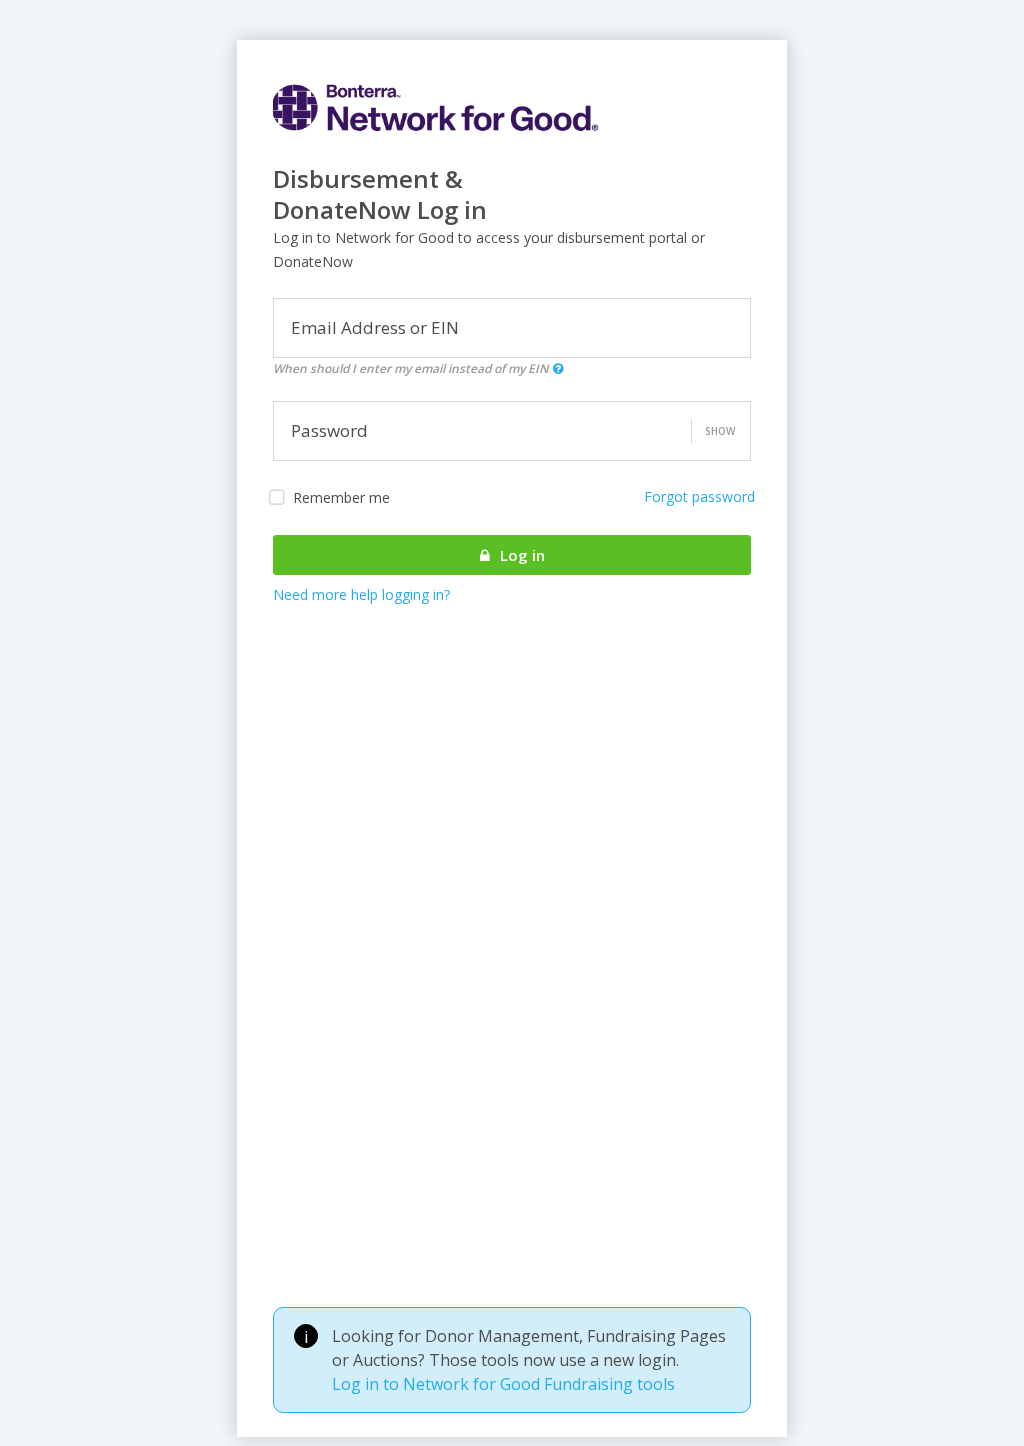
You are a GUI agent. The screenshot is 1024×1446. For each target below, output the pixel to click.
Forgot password (699, 496)
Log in (520, 555)
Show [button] (720, 431)
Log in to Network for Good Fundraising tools (503, 1384)
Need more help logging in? (361, 594)
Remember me (341, 497)
